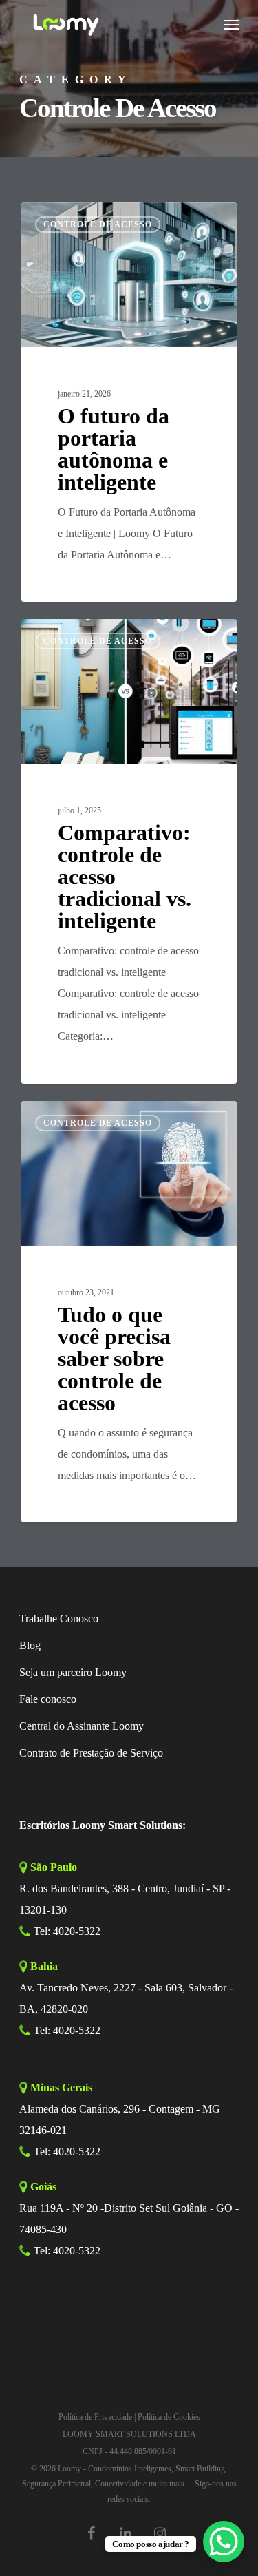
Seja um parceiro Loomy (73, 1672)
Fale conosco (48, 1699)
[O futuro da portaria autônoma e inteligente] (129, 402)
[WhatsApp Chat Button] (224, 2542)
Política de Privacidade (95, 2417)
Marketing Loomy (79, 218)
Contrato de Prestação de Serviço (91, 1753)
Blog (30, 1645)
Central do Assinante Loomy (82, 1726)
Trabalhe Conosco (59, 1619)
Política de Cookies (169, 2417)
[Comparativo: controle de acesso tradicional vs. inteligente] (129, 851)
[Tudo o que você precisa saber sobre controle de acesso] (129, 1312)
